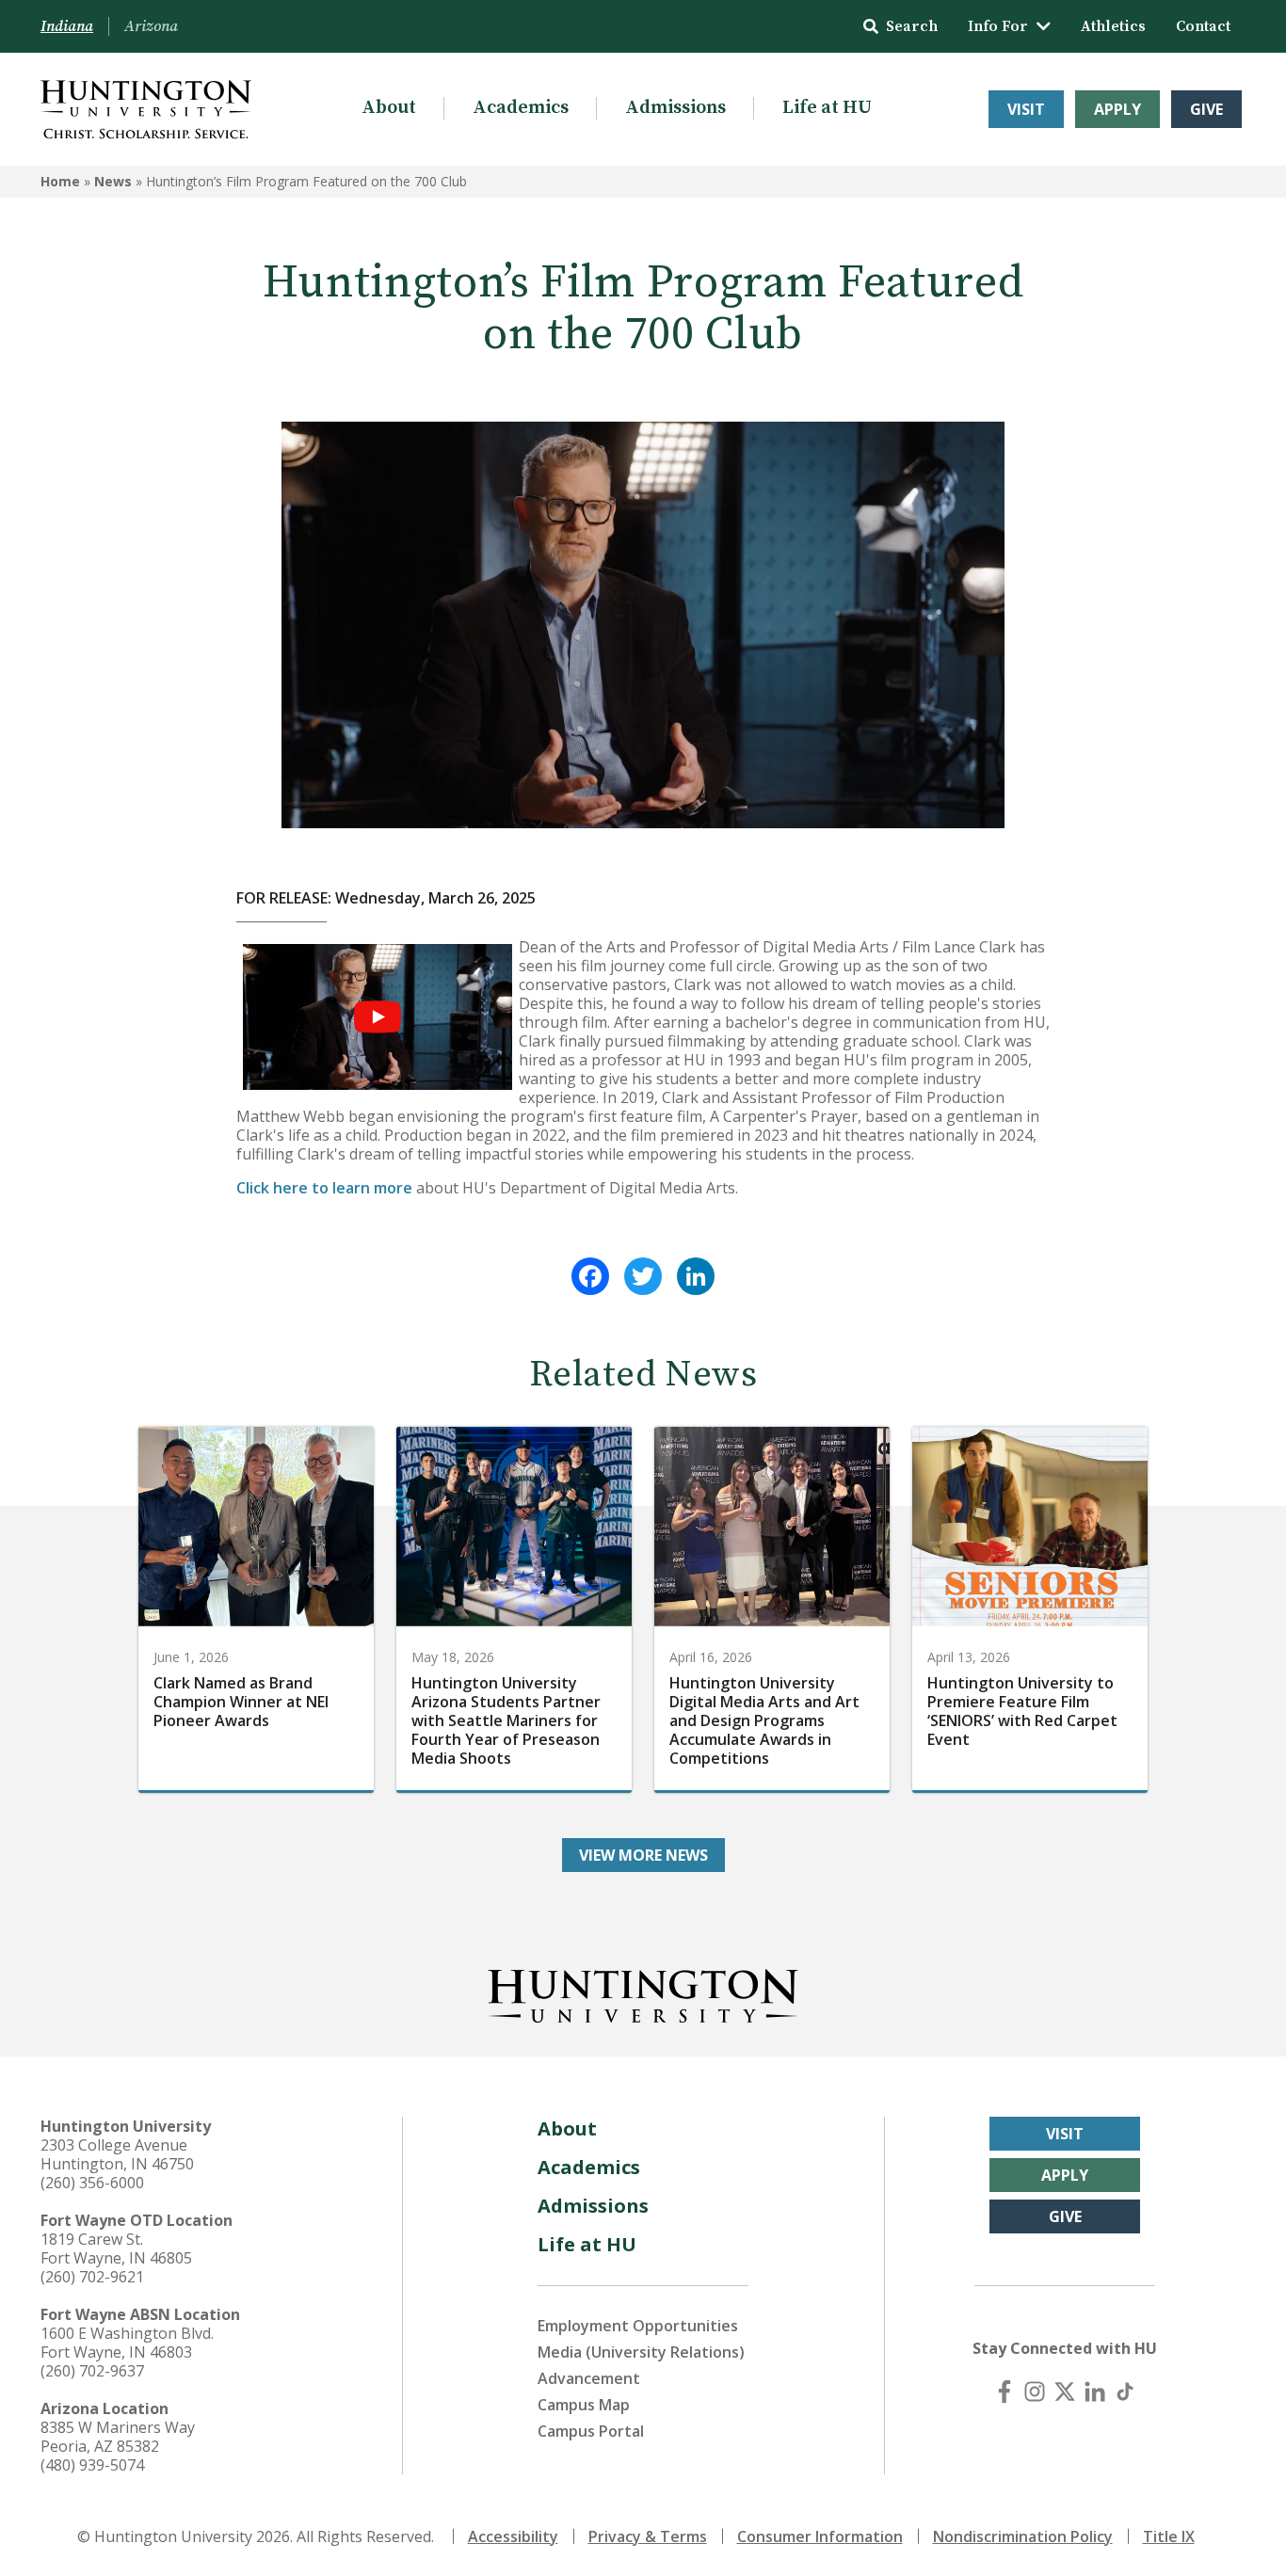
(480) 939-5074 (92, 2465)
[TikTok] (1125, 2392)
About (389, 108)
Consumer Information (820, 2536)
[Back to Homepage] (643, 1992)
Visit (1026, 109)
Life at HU (827, 108)
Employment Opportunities (638, 2326)
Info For (998, 26)
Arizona (151, 26)
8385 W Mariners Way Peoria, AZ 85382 (118, 2437)
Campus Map (584, 2405)
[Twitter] (643, 1276)
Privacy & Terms (648, 2536)
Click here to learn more (324, 1188)
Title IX (1169, 2536)
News (113, 181)
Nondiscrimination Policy (1023, 2536)
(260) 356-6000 (92, 2183)
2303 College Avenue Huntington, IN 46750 (117, 2154)
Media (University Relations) (641, 2352)
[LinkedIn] (696, 1276)
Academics (521, 108)
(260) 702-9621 (92, 2277)
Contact (1203, 26)
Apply (1117, 109)
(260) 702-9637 (92, 2371)
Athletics (1113, 26)
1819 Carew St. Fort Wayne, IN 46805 (116, 2248)
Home (60, 181)
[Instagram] (1035, 2392)
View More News (643, 1855)
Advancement (589, 2378)
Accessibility (513, 2536)
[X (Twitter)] (1065, 2392)
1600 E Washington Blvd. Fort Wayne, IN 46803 (127, 2343)
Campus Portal (591, 2431)
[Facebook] (590, 1276)
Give (1206, 109)
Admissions (675, 108)
